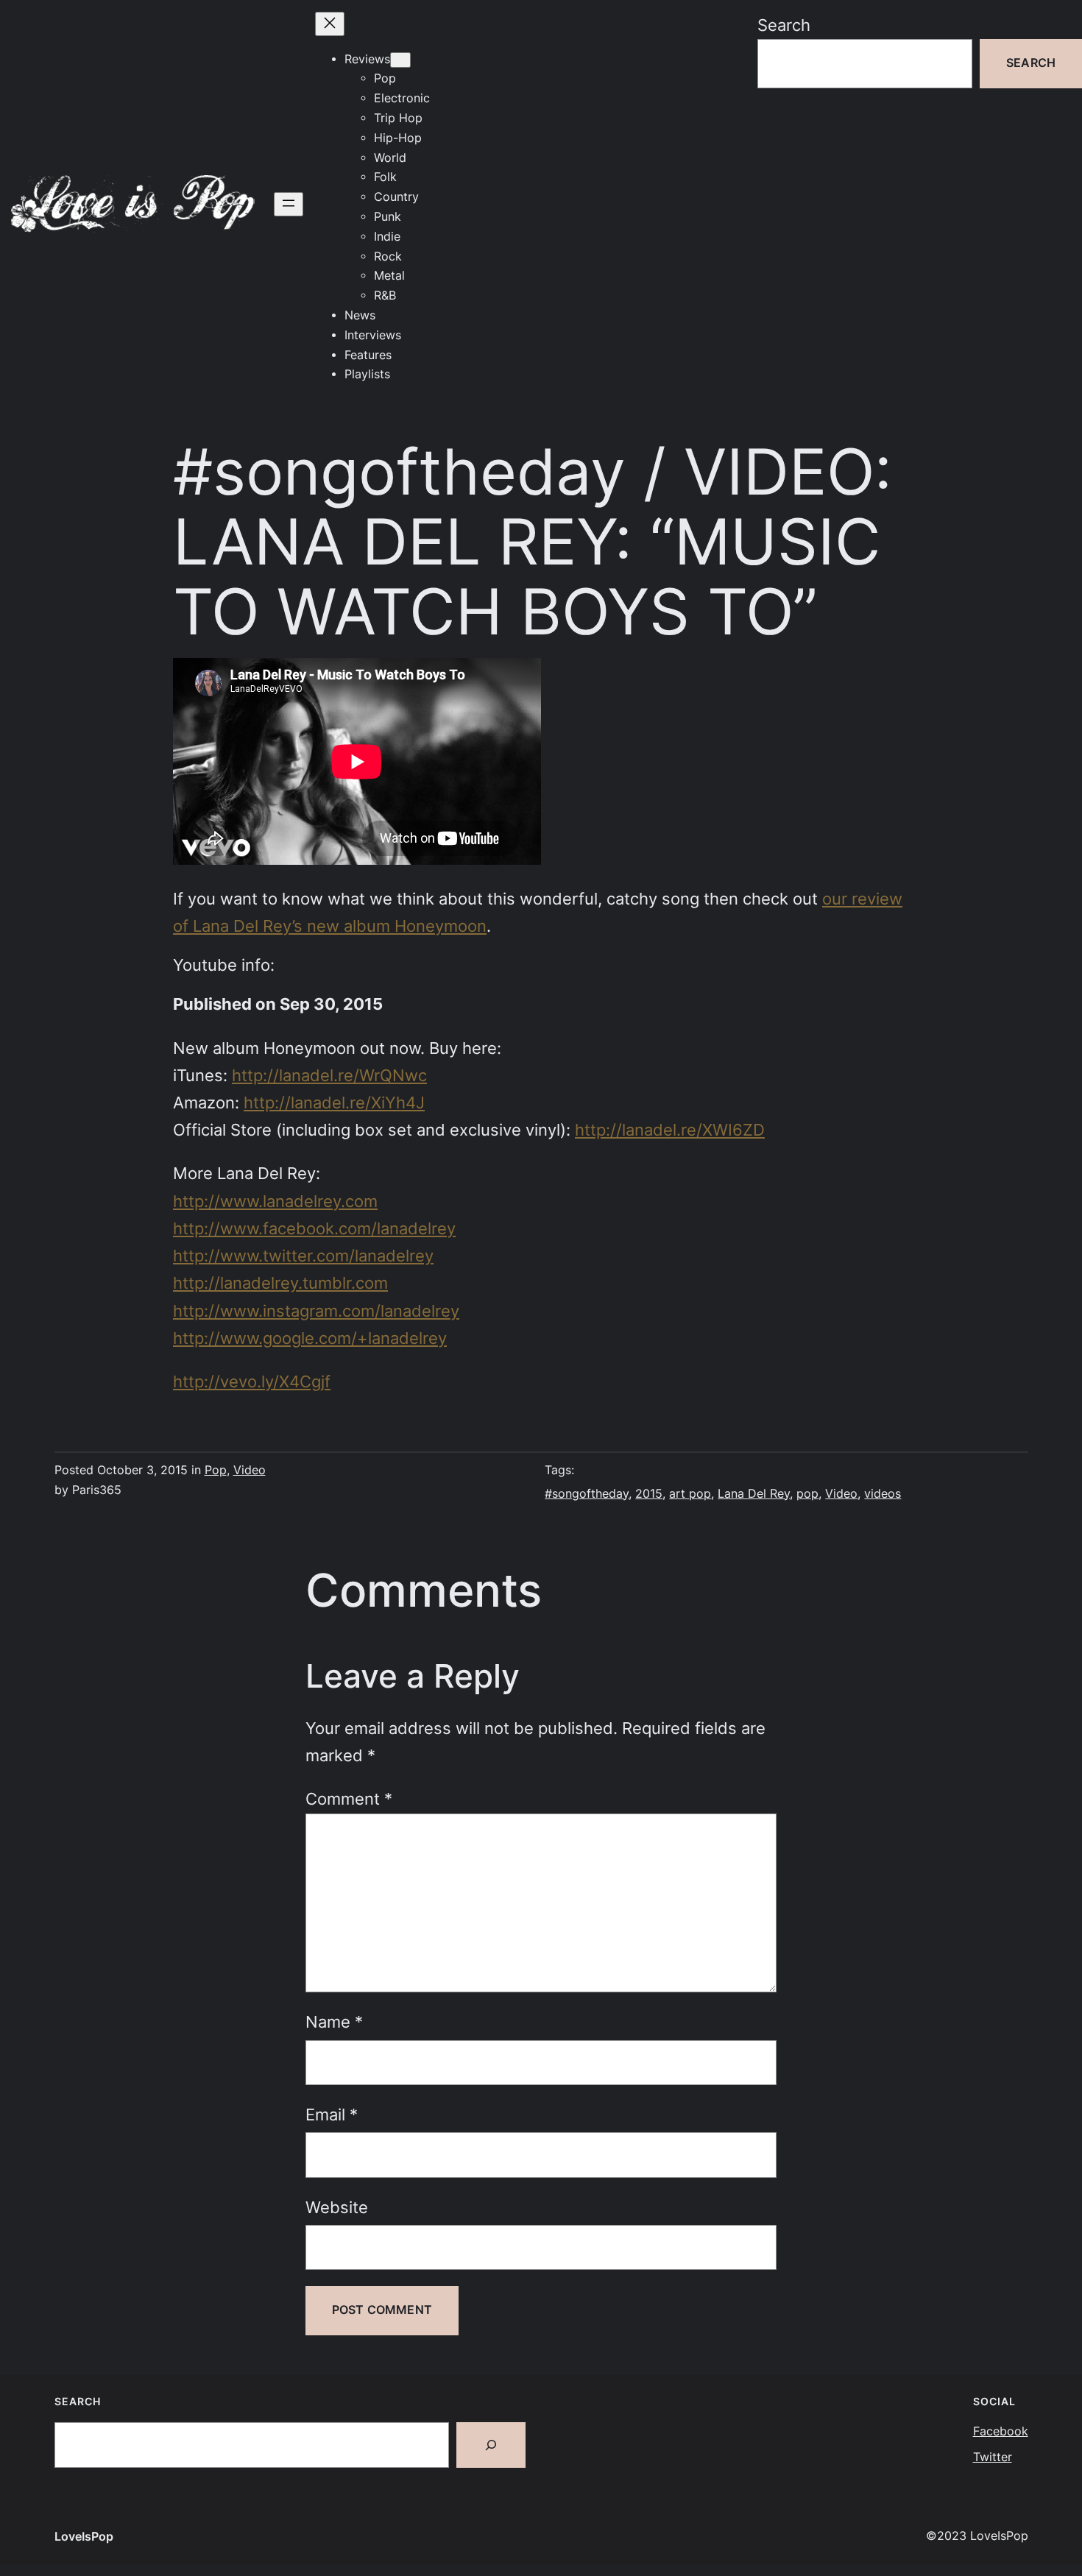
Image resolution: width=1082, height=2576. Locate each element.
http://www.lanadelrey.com (275, 1201)
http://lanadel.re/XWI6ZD (670, 1130)
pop (807, 1494)
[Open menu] (289, 204)
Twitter (993, 2457)
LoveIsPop (84, 2537)
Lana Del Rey (754, 1494)
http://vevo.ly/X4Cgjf (252, 1381)
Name (334, 2022)
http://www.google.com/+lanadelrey (310, 1338)
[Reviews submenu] (400, 60)
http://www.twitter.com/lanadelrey (303, 1256)
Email (332, 2115)
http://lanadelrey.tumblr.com (280, 1283)
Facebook (1001, 2431)
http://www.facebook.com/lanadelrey (314, 1228)
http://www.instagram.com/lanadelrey (316, 1311)
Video (250, 1470)
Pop (216, 1470)
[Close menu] (330, 24)
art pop (690, 1494)
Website (337, 2207)
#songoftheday (587, 1494)
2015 (649, 1494)
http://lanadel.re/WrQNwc (329, 1075)
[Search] (491, 2445)
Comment (349, 1799)
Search (784, 25)
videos (883, 1494)
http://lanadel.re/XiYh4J (334, 1103)
